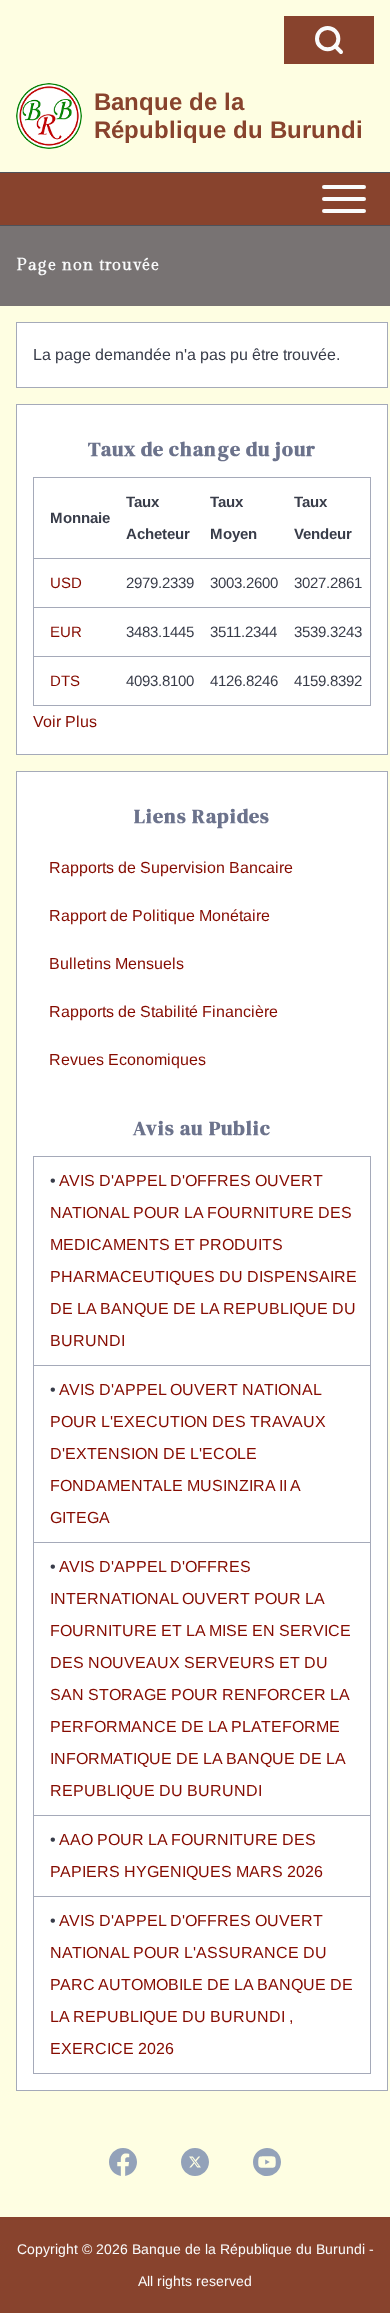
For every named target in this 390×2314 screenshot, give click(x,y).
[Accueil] (49, 116)
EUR (66, 631)
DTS (65, 680)
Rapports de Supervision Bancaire (171, 867)
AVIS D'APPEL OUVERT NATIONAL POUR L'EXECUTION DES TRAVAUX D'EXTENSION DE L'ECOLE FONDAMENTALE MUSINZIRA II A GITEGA (188, 1453)
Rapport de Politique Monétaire (159, 915)
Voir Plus (65, 721)
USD (66, 582)
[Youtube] (267, 2162)
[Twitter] (195, 2162)
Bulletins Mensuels (116, 963)
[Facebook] (123, 2162)
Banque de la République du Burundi (228, 115)
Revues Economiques (127, 1059)
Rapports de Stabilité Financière (163, 1011)
